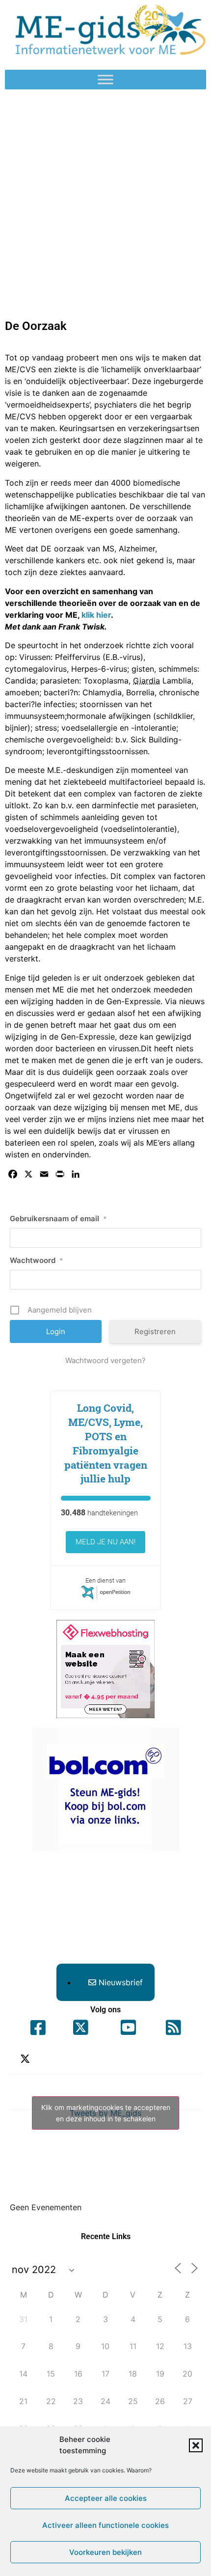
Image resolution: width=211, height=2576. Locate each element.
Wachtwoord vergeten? (105, 1360)
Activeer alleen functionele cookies (105, 2525)
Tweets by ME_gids (106, 2113)
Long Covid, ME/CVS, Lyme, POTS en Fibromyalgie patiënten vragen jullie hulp (106, 1443)
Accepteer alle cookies (106, 2498)
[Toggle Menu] (105, 80)
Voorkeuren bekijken (105, 2552)
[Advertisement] (105, 200)
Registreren (155, 1331)
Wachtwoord (37, 1260)
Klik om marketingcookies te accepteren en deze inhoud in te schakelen (106, 2113)
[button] (196, 2445)
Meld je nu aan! (105, 1542)
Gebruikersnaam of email (58, 1219)
